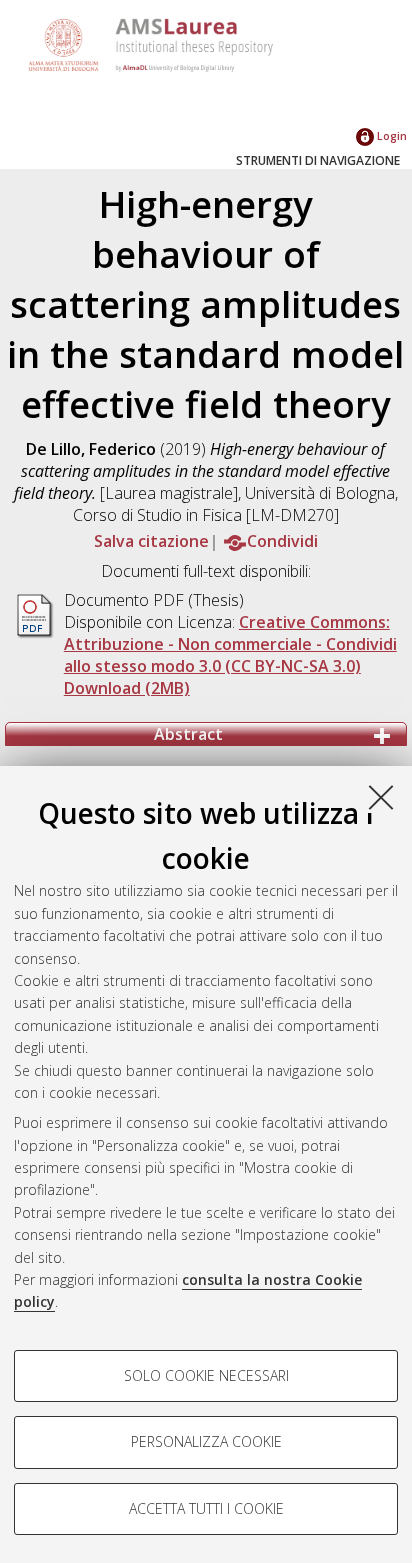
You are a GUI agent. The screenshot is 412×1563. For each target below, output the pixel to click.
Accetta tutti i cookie (206, 1508)
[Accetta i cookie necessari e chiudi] (381, 797)
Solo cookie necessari (206, 1375)
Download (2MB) (127, 688)
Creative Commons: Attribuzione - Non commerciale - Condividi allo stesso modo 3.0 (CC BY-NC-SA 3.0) (230, 644)
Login (390, 135)
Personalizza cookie (206, 1441)
